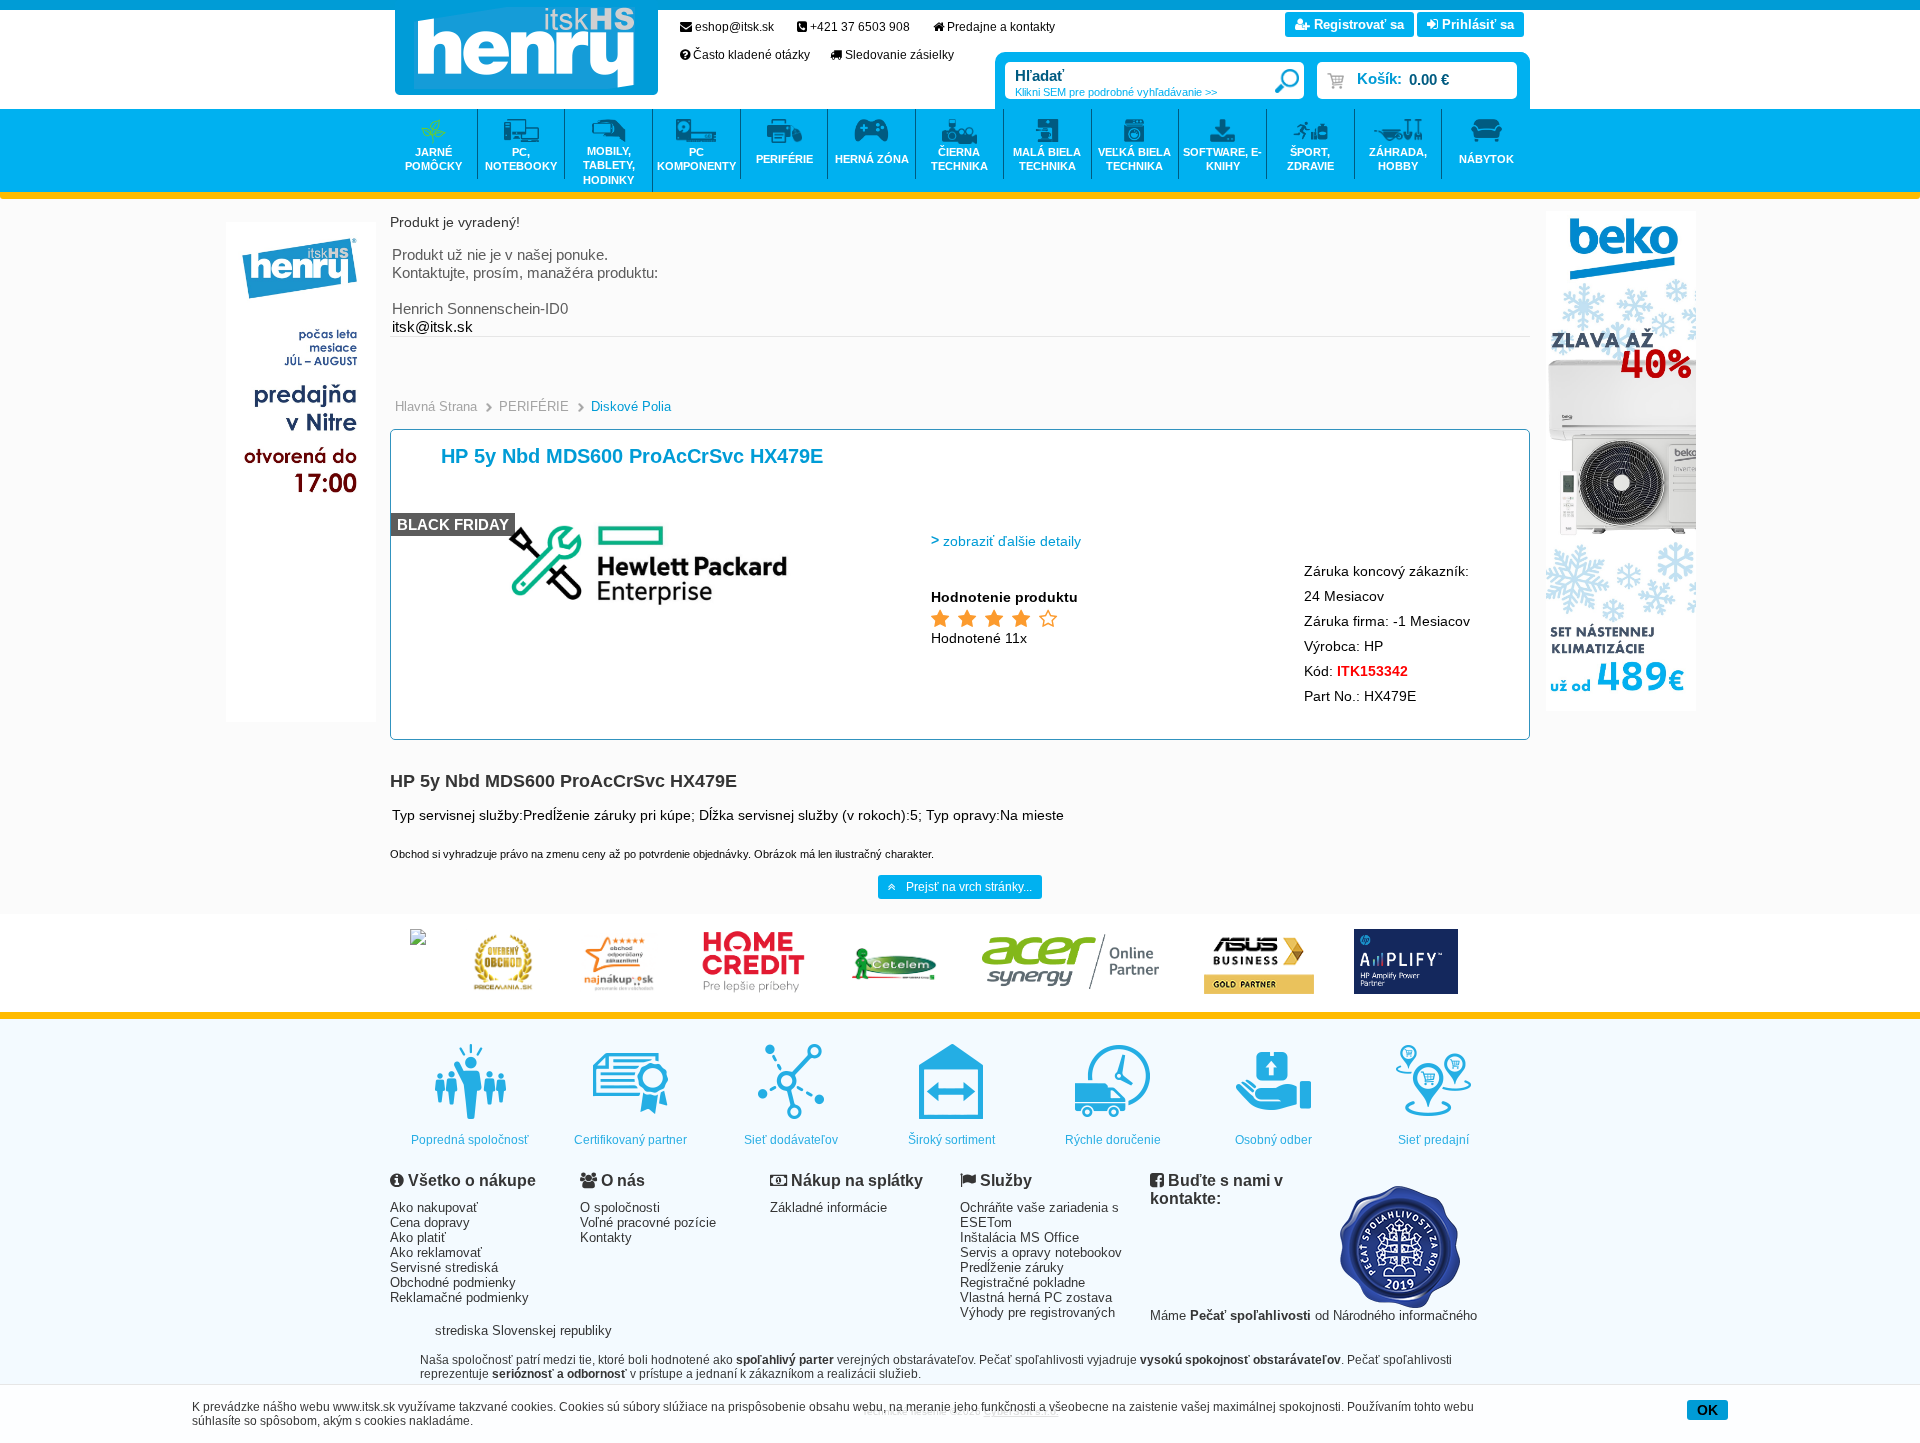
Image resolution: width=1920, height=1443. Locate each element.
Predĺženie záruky (1012, 1267)
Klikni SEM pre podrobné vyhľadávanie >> (1116, 92)
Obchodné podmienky (453, 1282)
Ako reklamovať (436, 1252)
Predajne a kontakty (1001, 27)
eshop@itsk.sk (734, 27)
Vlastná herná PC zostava (1036, 1297)
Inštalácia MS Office (1019, 1237)
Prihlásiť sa (1476, 24)
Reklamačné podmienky (459, 1297)
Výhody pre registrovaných (1037, 1312)
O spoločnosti (620, 1207)
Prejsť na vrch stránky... (969, 887)
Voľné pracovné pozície (648, 1222)
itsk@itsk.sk (432, 326)
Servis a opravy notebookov (1041, 1252)
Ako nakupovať (434, 1207)
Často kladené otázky (751, 55)
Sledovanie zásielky (899, 55)
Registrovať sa (1357, 24)
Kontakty (606, 1237)
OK (1707, 1410)
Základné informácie (828, 1207)
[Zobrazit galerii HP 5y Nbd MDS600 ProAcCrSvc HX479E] (647, 610)
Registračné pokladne (1022, 1282)
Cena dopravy (430, 1222)
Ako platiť (418, 1237)
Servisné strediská (444, 1267)
